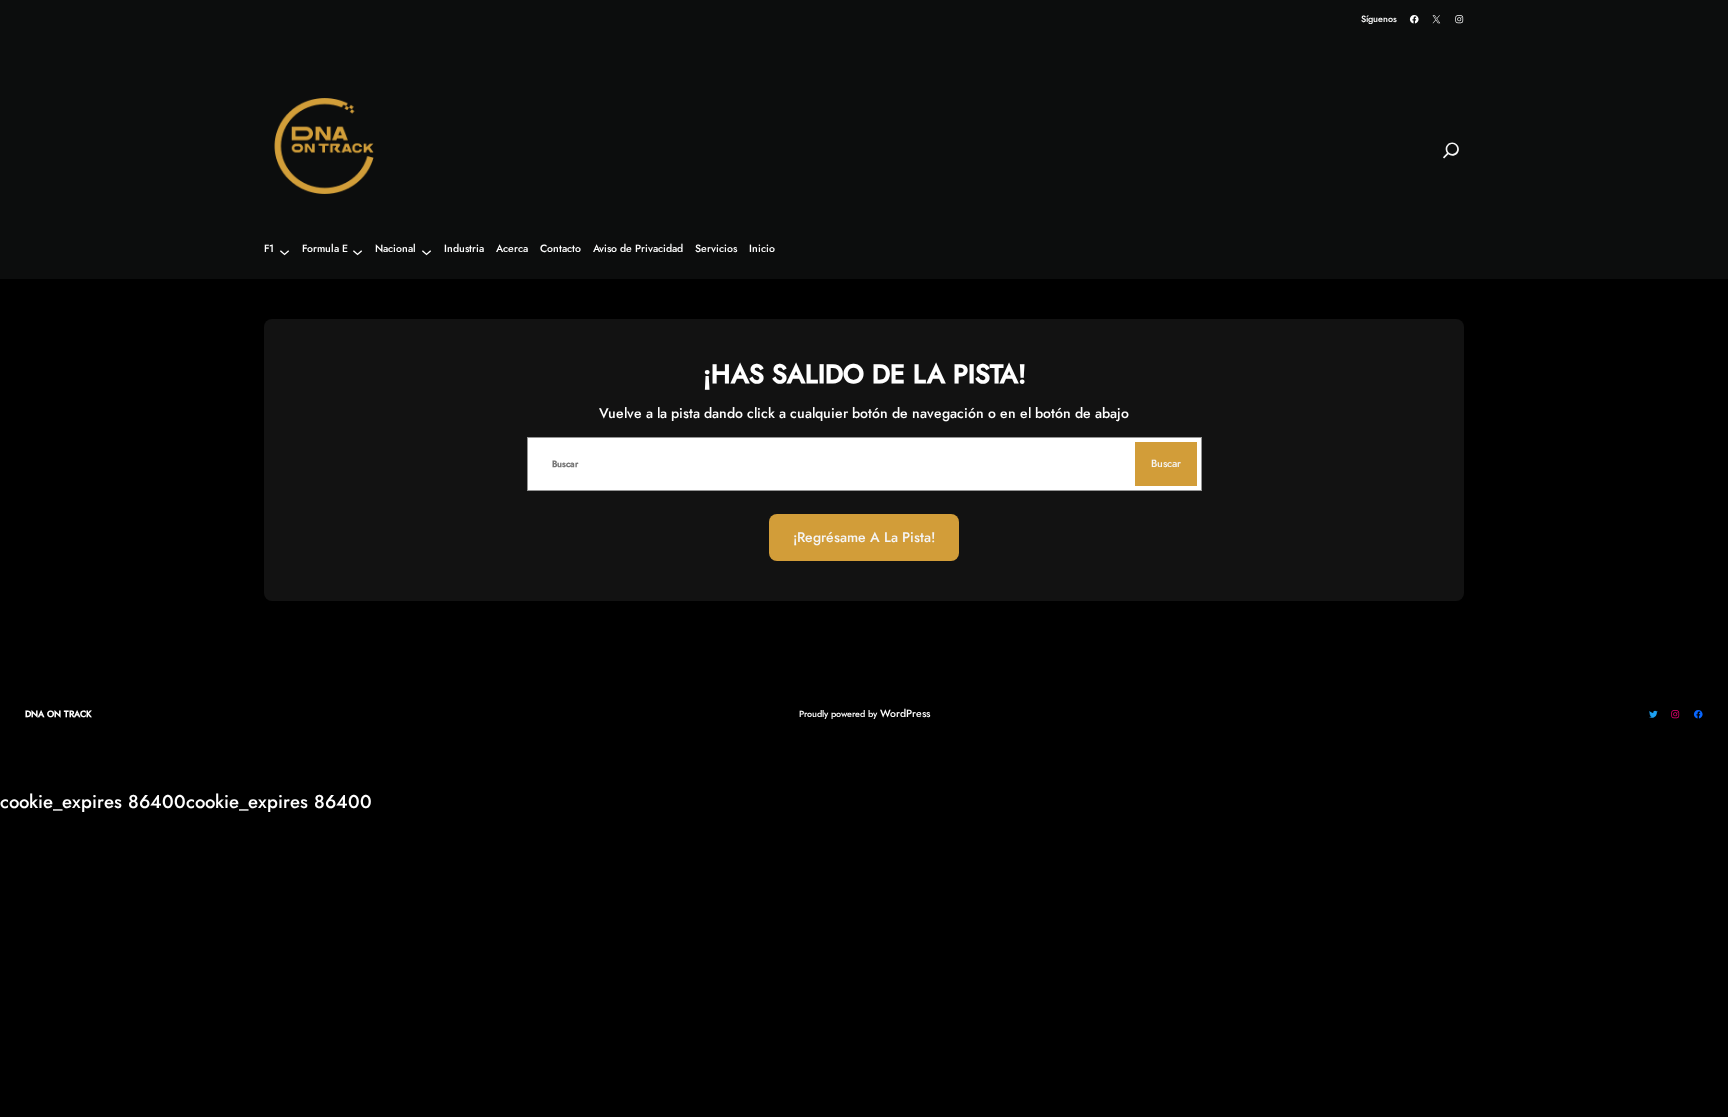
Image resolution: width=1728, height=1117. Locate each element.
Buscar (1166, 463)
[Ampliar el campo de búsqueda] (1451, 159)
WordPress (905, 713)
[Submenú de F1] (284, 251)
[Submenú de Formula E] (357, 251)
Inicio (762, 249)
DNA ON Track (58, 713)
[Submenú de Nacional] (426, 251)
